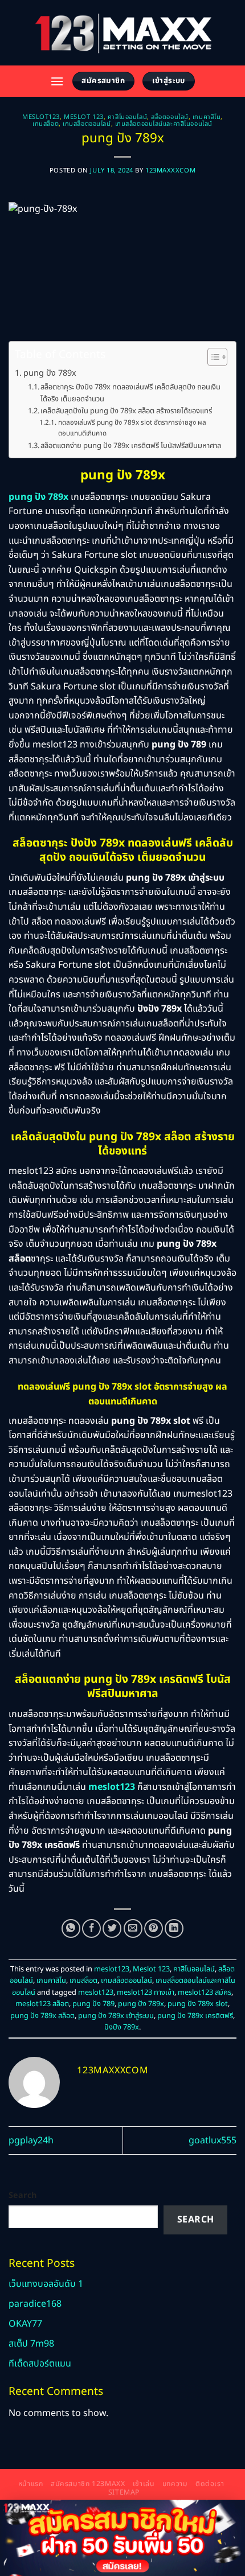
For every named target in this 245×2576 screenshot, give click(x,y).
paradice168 (35, 2304)
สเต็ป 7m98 (31, 2344)
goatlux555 (213, 2140)
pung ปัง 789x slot (198, 2004)
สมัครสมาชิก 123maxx (88, 2484)
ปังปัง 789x (122, 2027)
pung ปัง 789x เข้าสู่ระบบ (116, 2016)
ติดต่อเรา (210, 2484)
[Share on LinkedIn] (174, 1928)
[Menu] (57, 81)
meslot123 (41, 117)
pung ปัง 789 (93, 2004)
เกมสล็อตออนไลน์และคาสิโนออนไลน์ (164, 124)
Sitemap (124, 2493)
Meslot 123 (84, 117)
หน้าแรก (31, 2484)
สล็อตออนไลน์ (170, 117)
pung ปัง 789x (50, 373)
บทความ (175, 2484)
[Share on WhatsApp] (71, 1928)
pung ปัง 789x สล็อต (42, 2016)
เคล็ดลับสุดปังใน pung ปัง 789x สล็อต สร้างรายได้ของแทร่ (126, 411)
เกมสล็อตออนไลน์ (87, 124)
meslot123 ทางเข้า (146, 1992)
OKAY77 (25, 2324)
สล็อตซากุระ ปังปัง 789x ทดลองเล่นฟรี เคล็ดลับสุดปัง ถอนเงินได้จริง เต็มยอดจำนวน (130, 393)
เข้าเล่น (144, 2484)
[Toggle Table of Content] (212, 357)
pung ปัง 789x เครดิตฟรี (195, 2016)
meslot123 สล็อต (42, 2004)
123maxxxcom (170, 170)
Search (23, 2195)
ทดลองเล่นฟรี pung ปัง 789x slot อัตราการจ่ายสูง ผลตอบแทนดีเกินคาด (132, 428)
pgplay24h (31, 2140)
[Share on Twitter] (112, 1928)
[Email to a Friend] (133, 1928)
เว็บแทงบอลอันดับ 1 (46, 2284)
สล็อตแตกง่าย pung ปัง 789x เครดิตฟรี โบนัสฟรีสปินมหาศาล (131, 446)
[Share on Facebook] (91, 1928)
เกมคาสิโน (207, 117)
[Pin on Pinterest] (154, 1928)
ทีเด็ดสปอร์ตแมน (40, 2364)
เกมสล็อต (46, 124)
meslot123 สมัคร (205, 1992)
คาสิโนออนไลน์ (127, 117)
